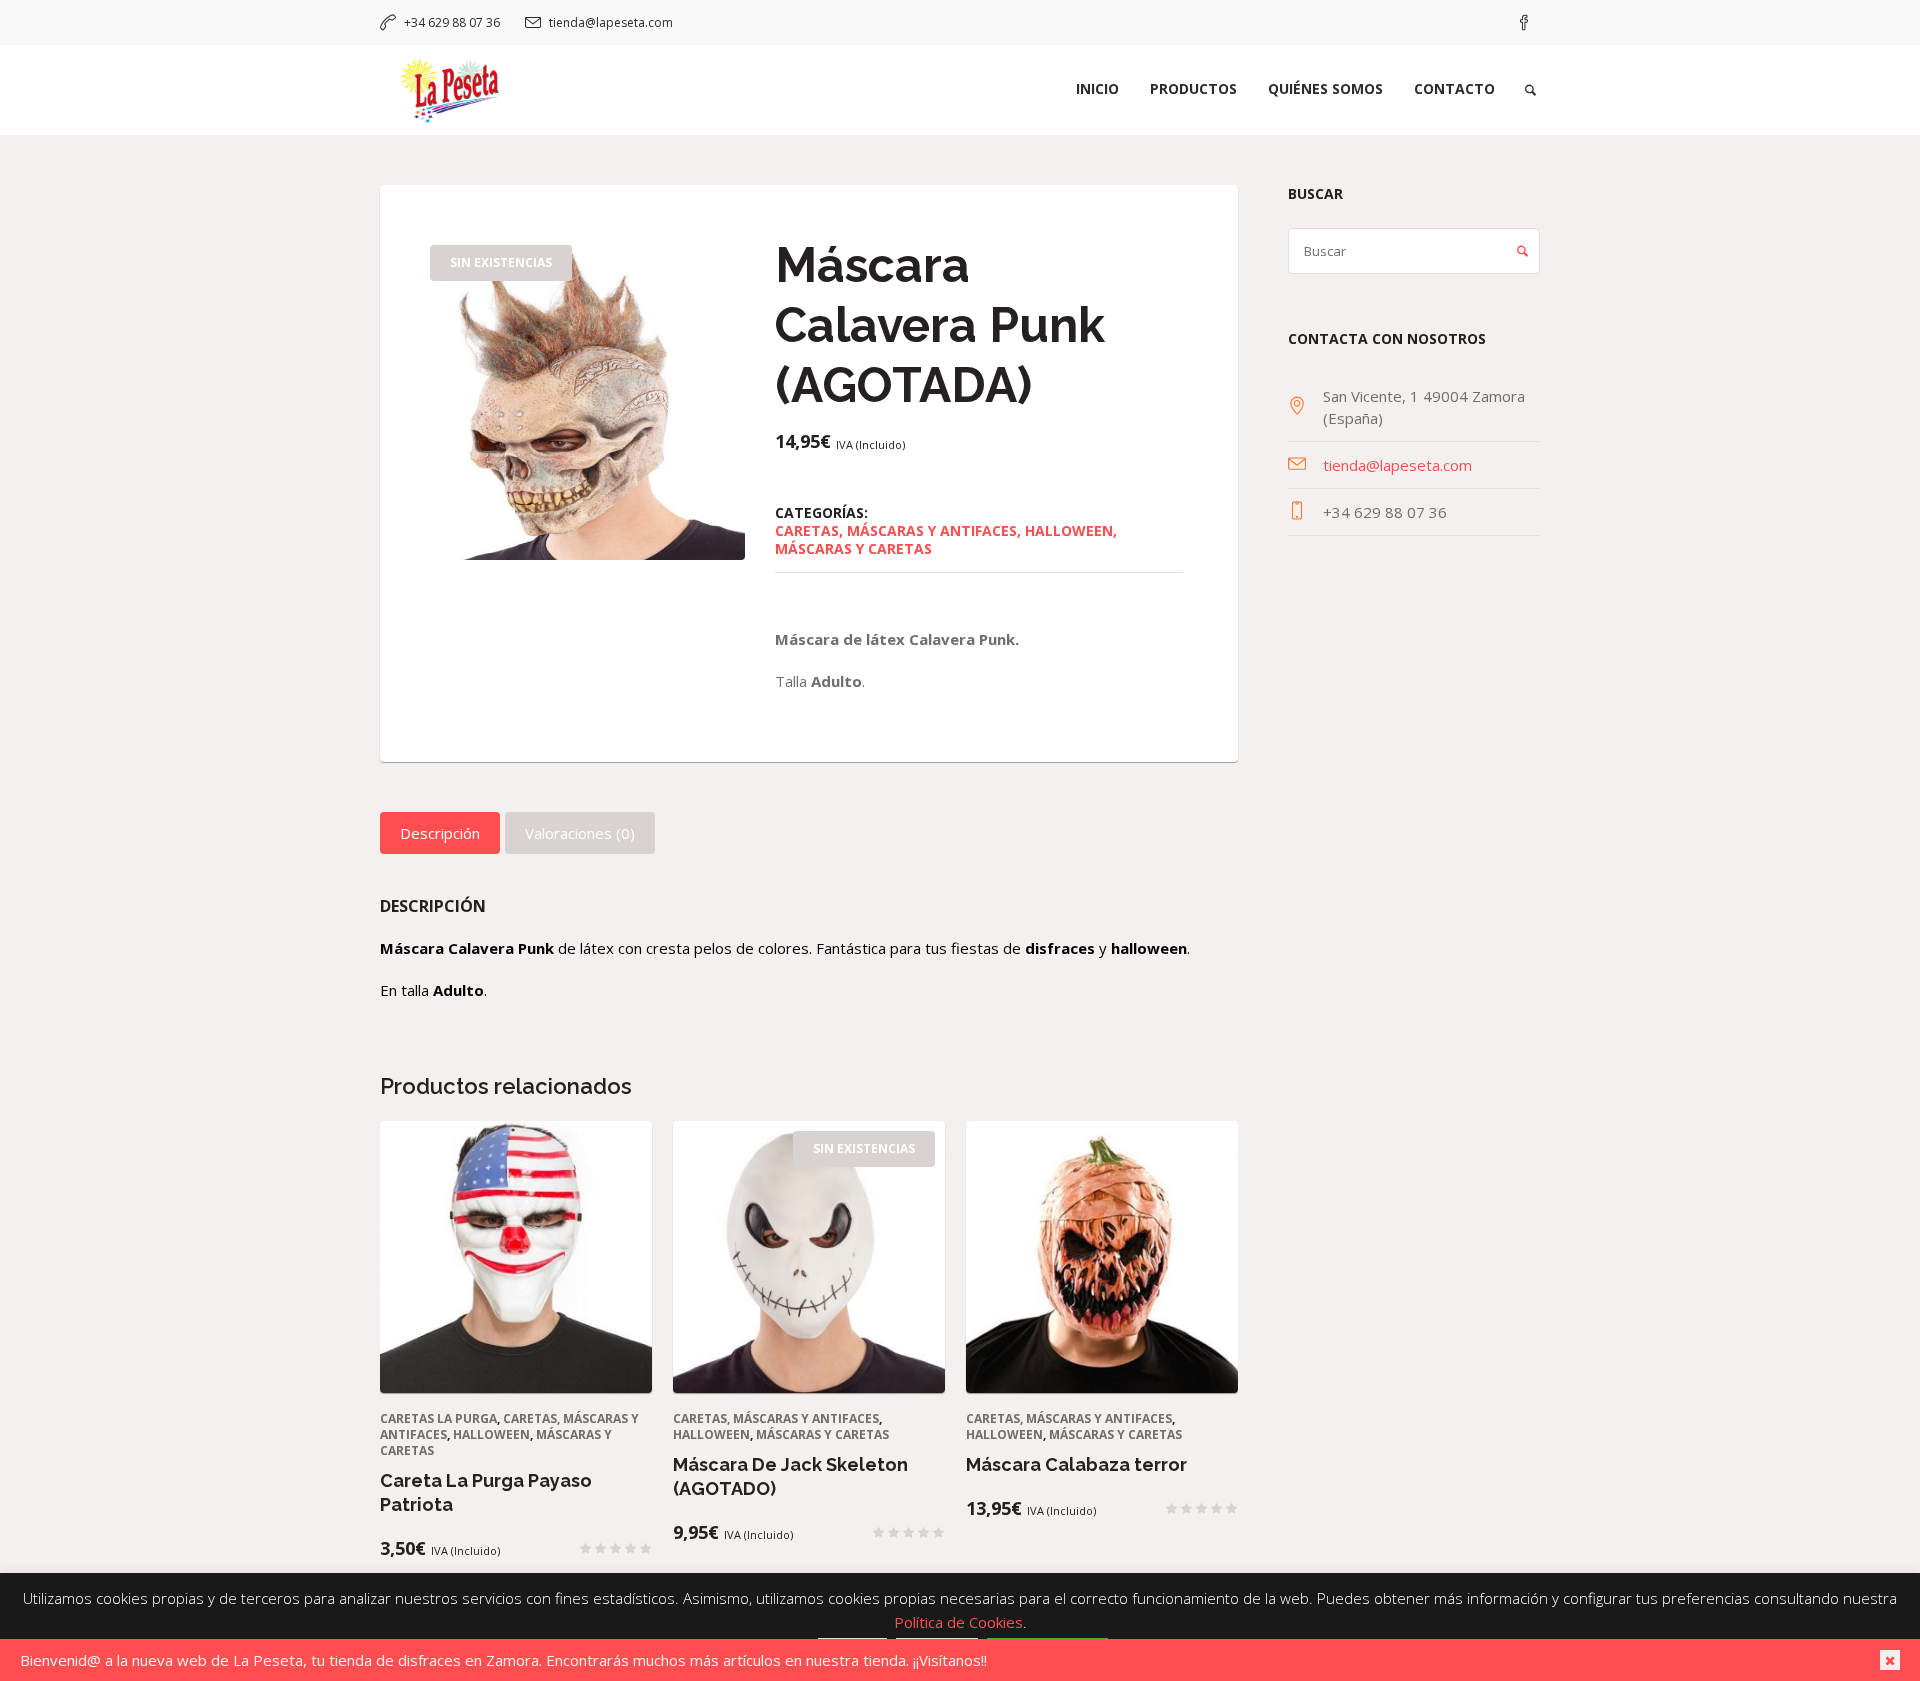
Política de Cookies (958, 1622)
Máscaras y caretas (853, 548)
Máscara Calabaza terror (1076, 1464)
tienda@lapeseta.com (611, 22)
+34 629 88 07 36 (452, 22)
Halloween (1069, 530)
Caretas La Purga (438, 1418)
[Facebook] (1524, 23)
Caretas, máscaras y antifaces (896, 530)
